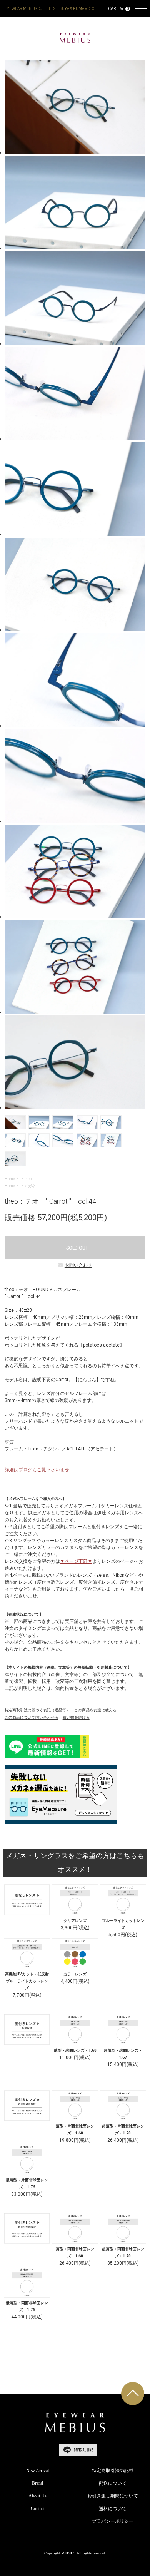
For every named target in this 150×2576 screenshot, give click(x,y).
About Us (37, 2496)
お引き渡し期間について (113, 2496)
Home (10, 1179)
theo (28, 1179)
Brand (37, 2483)
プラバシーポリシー (113, 2521)
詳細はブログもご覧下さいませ (37, 1470)
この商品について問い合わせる (32, 1717)
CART (118, 9)
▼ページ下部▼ (76, 1561)
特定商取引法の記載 (113, 2471)
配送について (113, 2483)
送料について (113, 2509)
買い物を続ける (76, 1717)
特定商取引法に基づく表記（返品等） (37, 1710)
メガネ (30, 1186)
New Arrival (37, 2471)
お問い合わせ (78, 1265)
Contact (38, 2509)
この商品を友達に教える (95, 1710)
